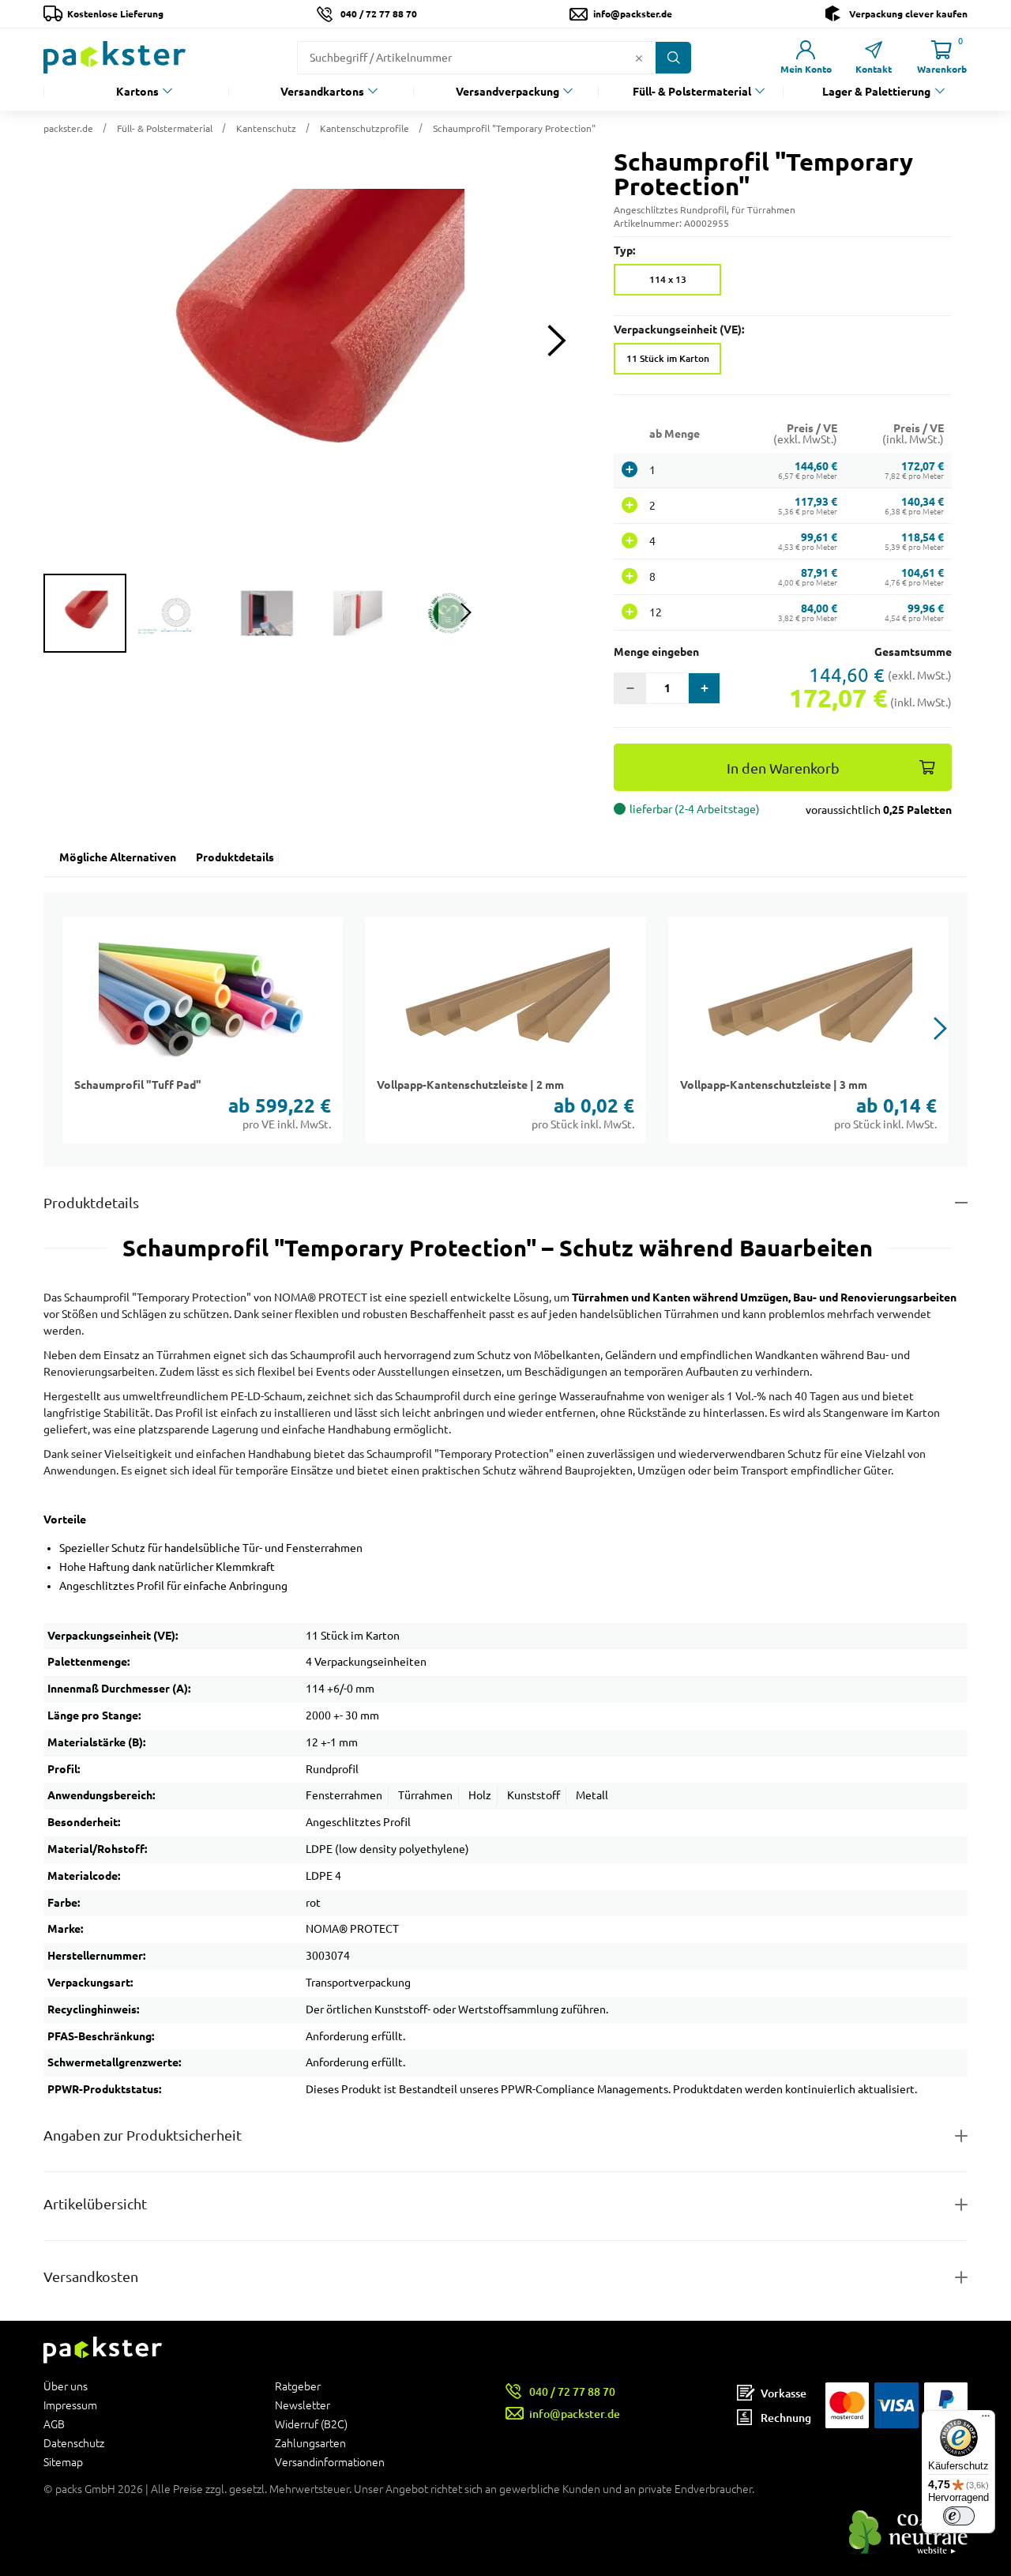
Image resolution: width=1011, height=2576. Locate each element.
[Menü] (986, 2420)
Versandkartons (322, 92)
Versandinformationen (330, 2462)
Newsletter (303, 2405)
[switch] (959, 2516)
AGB (54, 2424)
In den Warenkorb (783, 768)
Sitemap (63, 2462)
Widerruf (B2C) (311, 2424)
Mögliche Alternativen (118, 857)
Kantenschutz (266, 128)
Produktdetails (235, 857)
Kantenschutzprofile (365, 128)
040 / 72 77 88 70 (379, 14)
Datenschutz (74, 2443)
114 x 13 (668, 279)
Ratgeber (298, 2387)
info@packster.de (633, 14)
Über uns (66, 2387)
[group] (85, 613)
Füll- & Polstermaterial (692, 92)
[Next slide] (556, 341)
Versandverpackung (507, 92)
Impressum (70, 2405)
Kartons (137, 92)
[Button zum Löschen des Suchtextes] (639, 58)
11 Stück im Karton (668, 358)
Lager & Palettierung (876, 92)
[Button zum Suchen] (673, 58)
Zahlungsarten (310, 2443)
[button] (313, 340)
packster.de (68, 128)
